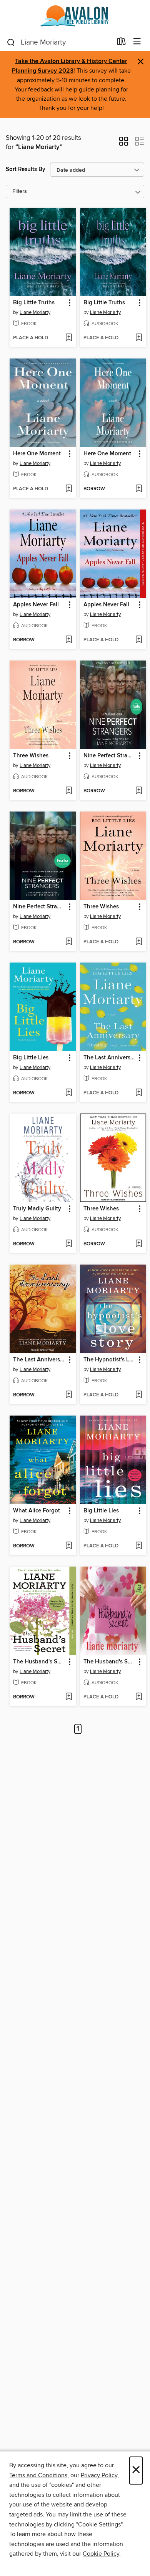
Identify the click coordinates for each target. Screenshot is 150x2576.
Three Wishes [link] (31, 756)
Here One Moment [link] (37, 454)
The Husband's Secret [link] (39, 1662)
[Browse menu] (137, 42)
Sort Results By (26, 169)
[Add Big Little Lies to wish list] (69, 1093)
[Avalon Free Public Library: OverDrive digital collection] (75, 16)
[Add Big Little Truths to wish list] (69, 338)
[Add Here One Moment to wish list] (69, 489)
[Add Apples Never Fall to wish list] (69, 640)
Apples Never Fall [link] (36, 605)
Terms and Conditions (38, 2475)
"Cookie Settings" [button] (99, 2525)
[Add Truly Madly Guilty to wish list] (69, 1244)
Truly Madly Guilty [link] (37, 1209)
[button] (124, 144)
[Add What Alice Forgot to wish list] (69, 1546)
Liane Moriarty (35, 312)
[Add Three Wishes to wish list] (69, 791)
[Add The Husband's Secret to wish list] (69, 1697)
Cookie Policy (101, 2554)
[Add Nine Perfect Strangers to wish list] (139, 791)
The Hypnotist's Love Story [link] (110, 1360)
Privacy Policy (99, 2475)
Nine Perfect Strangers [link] (110, 756)
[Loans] (121, 43)
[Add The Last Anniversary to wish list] (139, 1093)
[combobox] (59, 42)
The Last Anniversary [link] (110, 1058)
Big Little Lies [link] (31, 1058)
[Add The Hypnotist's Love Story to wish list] (139, 1395)
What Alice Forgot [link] (37, 1511)
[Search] (11, 42)
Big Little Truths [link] (34, 303)
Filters (20, 192)
